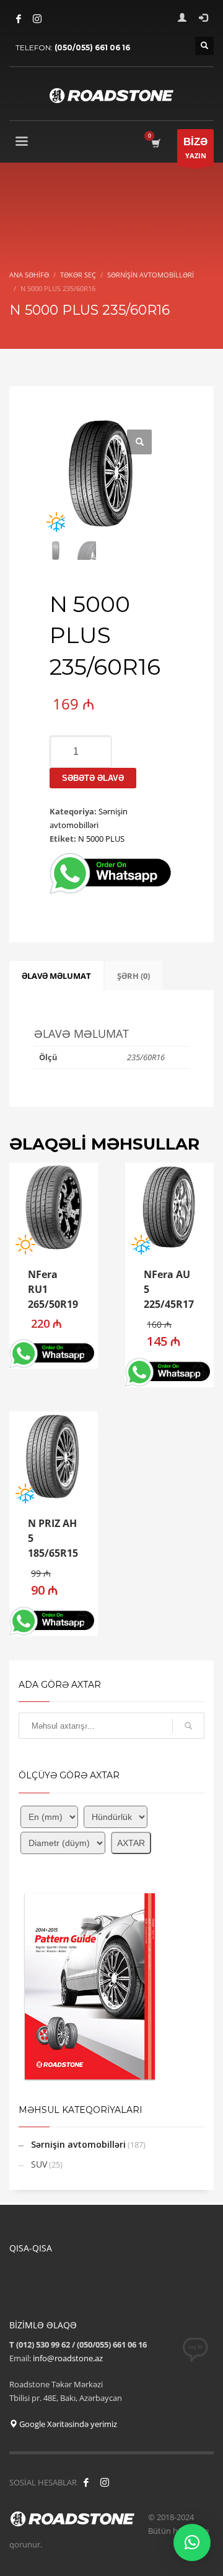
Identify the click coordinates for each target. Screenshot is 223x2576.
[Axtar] (188, 1726)
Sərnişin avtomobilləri (78, 2144)
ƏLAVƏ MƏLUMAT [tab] (56, 976)
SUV (39, 2164)
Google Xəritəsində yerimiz (67, 2424)
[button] (139, 442)
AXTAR (131, 1843)
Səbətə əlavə (93, 778)
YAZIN (195, 148)
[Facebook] (19, 19)
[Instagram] (37, 19)
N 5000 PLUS (101, 839)
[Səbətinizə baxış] (155, 143)
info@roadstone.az (68, 2358)
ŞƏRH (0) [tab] (133, 976)
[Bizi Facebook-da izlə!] (86, 2482)
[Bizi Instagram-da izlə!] (105, 2482)
